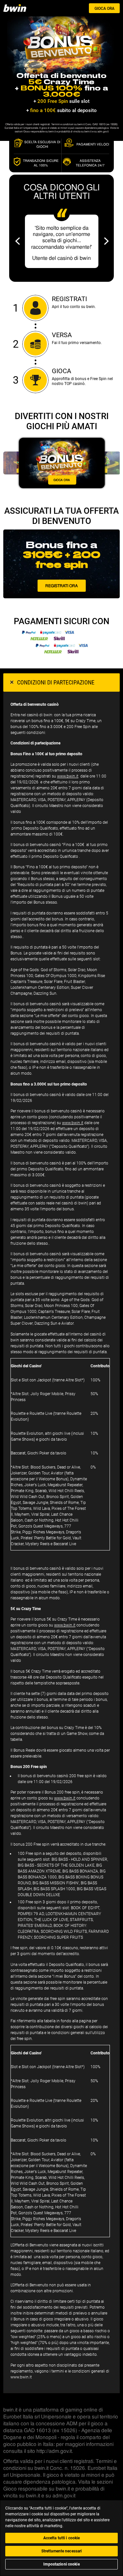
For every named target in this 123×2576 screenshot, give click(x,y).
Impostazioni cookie (61, 2564)
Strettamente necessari (62, 2551)
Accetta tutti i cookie (62, 2538)
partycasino (23, 8)
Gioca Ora (104, 9)
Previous (18, 241)
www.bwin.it (68, 776)
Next (106, 241)
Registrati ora (61, 586)
